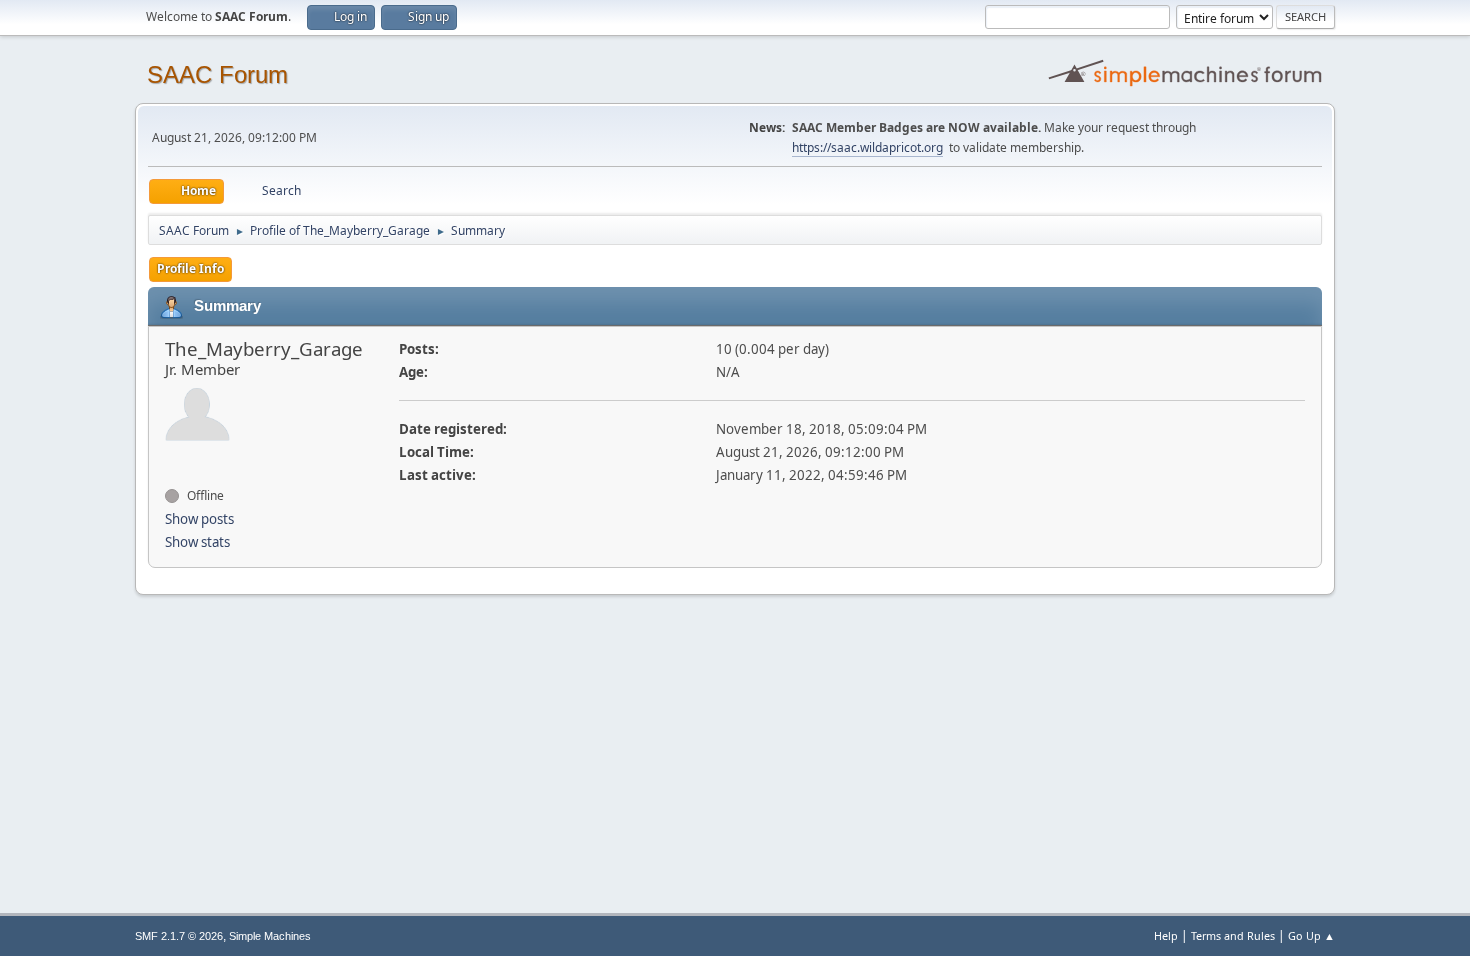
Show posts (199, 519)
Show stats (197, 542)
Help (1166, 935)
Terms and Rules (1233, 935)
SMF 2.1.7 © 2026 (179, 936)
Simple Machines (270, 936)
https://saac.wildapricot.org (867, 147)
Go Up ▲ (1311, 935)
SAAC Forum (217, 74)
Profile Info (190, 268)
